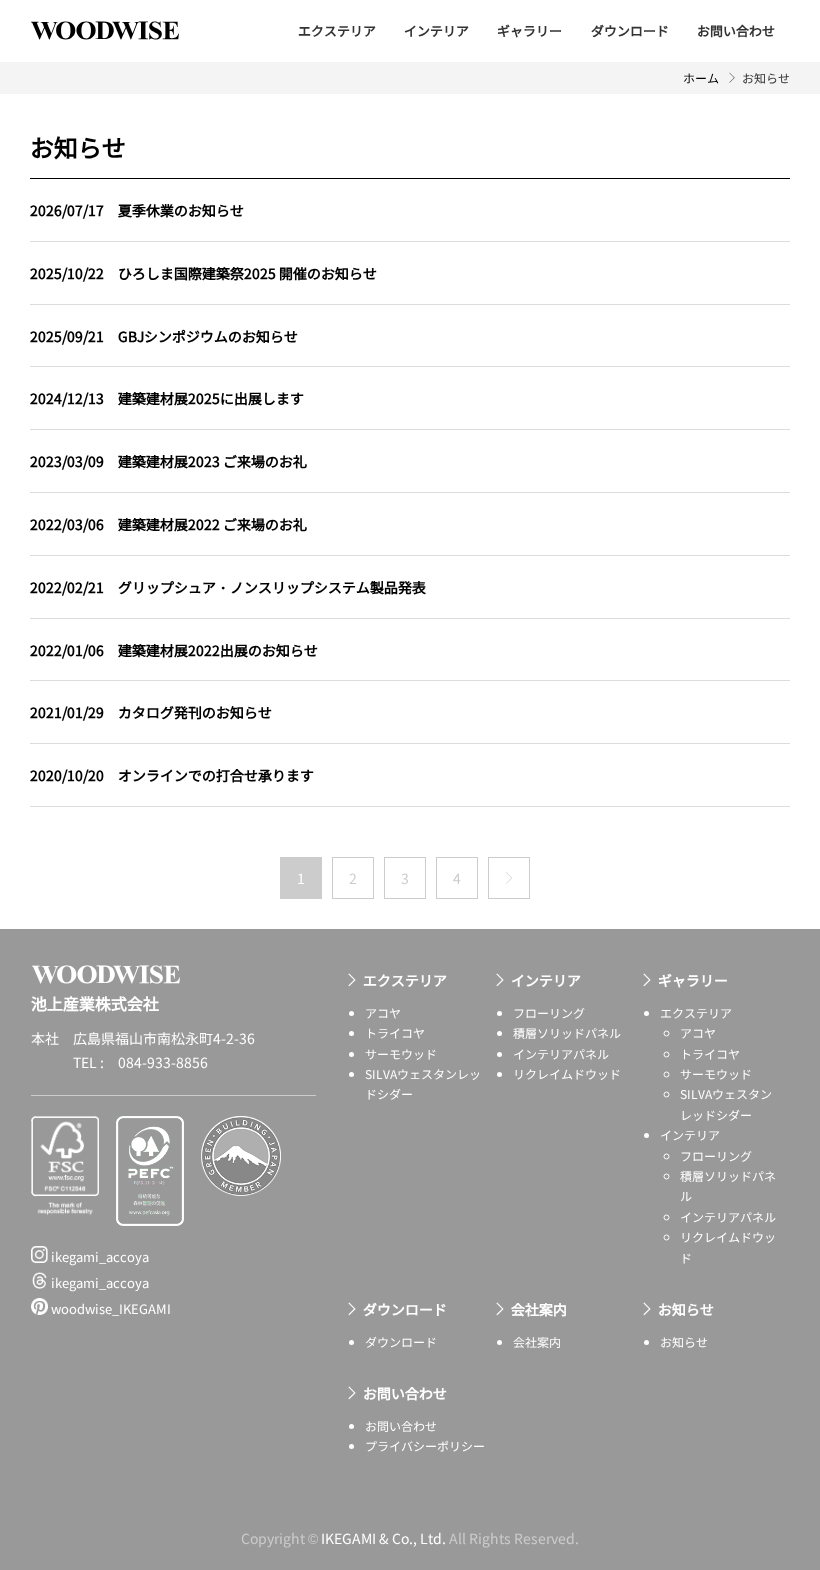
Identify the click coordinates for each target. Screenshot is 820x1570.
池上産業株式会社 (120, 30)
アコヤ (383, 1012)
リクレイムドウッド (567, 1073)
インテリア (436, 30)
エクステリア (337, 30)
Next (509, 878)
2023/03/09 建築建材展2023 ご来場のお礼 (168, 461)
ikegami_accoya (98, 1256)
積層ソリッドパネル (567, 1032)
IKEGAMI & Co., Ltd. (383, 1538)
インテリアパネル (561, 1053)
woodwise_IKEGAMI (109, 1308)
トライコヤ (395, 1032)
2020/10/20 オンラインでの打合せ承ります (172, 775)
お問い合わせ (736, 30)
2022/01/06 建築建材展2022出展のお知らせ (174, 650)
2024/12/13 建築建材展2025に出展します (167, 398)
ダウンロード (630, 30)
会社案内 (539, 1309)
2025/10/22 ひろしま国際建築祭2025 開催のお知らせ (203, 273)
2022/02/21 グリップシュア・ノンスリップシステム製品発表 (228, 587)
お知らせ (686, 1309)
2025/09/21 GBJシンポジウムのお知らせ (164, 336)
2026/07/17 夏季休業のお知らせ (137, 210)
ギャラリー (529, 30)
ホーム (701, 77)
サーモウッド (401, 1053)
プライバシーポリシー (425, 1445)
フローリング (549, 1012)
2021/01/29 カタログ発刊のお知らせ (151, 712)
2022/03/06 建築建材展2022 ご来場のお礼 (168, 524)
